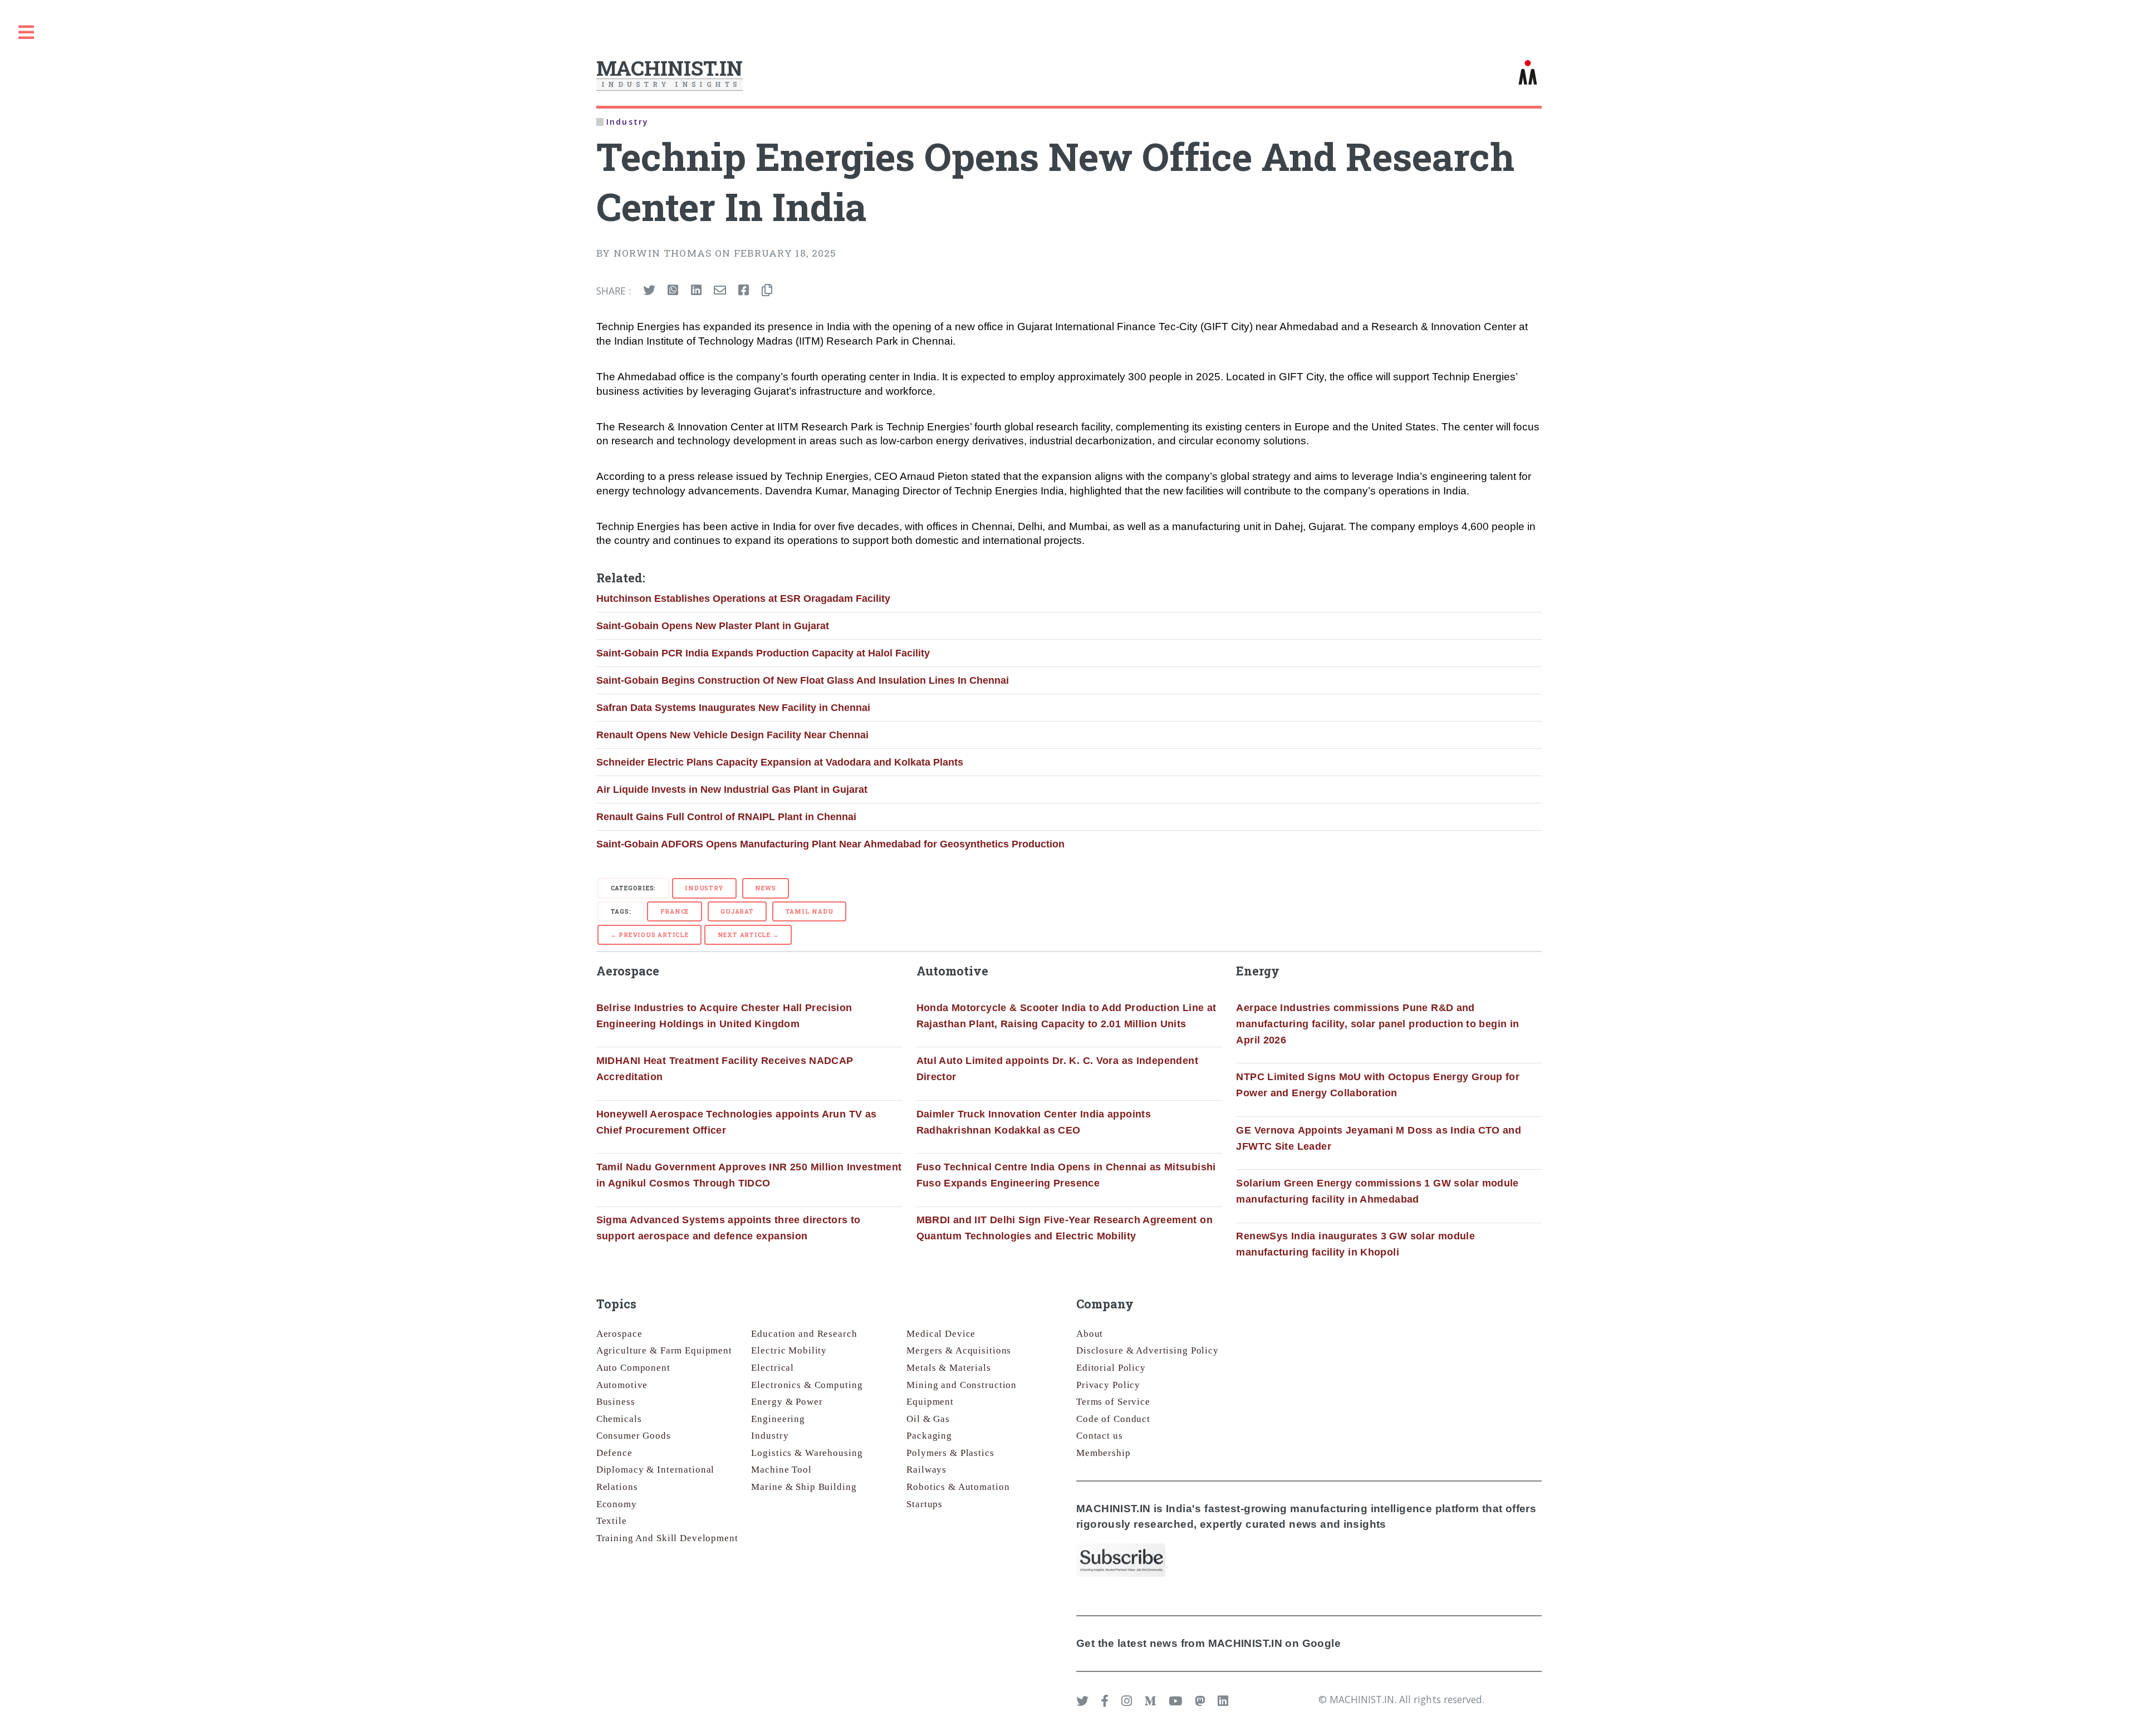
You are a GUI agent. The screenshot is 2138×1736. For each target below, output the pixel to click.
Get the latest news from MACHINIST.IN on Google (1208, 1643)
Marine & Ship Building (804, 1487)
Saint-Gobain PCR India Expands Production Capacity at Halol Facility (763, 653)
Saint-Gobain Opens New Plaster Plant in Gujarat (713, 626)
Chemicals (619, 1419)
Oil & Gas (928, 1419)
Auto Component (633, 1368)
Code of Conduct (1113, 1419)
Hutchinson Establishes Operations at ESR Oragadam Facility (743, 599)
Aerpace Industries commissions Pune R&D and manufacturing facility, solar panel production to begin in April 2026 (1377, 1024)
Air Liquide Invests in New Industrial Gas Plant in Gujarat (732, 789)
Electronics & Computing (807, 1385)
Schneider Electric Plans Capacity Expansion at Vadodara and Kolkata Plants (780, 762)
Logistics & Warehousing (807, 1453)
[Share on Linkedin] (696, 291)
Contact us (1100, 1436)
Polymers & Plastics (950, 1453)
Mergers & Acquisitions (959, 1350)
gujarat (737, 911)
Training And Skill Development (667, 1538)
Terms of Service (1113, 1402)
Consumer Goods (634, 1436)
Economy (617, 1504)
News (765, 888)
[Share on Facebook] (744, 291)
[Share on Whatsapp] (673, 291)
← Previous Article (650, 935)
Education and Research (804, 1334)
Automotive (622, 1385)
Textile (612, 1521)
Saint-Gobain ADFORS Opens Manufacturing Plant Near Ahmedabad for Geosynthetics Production (830, 844)
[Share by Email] (720, 291)
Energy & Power (787, 1402)
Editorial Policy (1111, 1368)
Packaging (929, 1436)
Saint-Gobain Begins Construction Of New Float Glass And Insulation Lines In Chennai (803, 680)
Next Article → (748, 935)
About (1090, 1334)
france (675, 911)
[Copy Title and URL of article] (767, 291)
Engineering (778, 1419)
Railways (926, 1470)
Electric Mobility (789, 1350)
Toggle (26, 33)
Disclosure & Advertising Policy (1148, 1350)
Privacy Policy (1108, 1385)
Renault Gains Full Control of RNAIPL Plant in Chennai (726, 817)
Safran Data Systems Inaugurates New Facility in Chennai (733, 708)
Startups (925, 1504)
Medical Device (941, 1334)
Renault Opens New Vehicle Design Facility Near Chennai (732, 735)
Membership (1104, 1453)
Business (616, 1402)
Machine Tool (781, 1470)
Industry (704, 888)
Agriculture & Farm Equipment (664, 1350)
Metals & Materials (949, 1368)
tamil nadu (810, 911)
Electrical (773, 1368)
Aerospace (619, 1334)
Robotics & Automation (958, 1487)
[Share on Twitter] (649, 291)
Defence (614, 1453)
